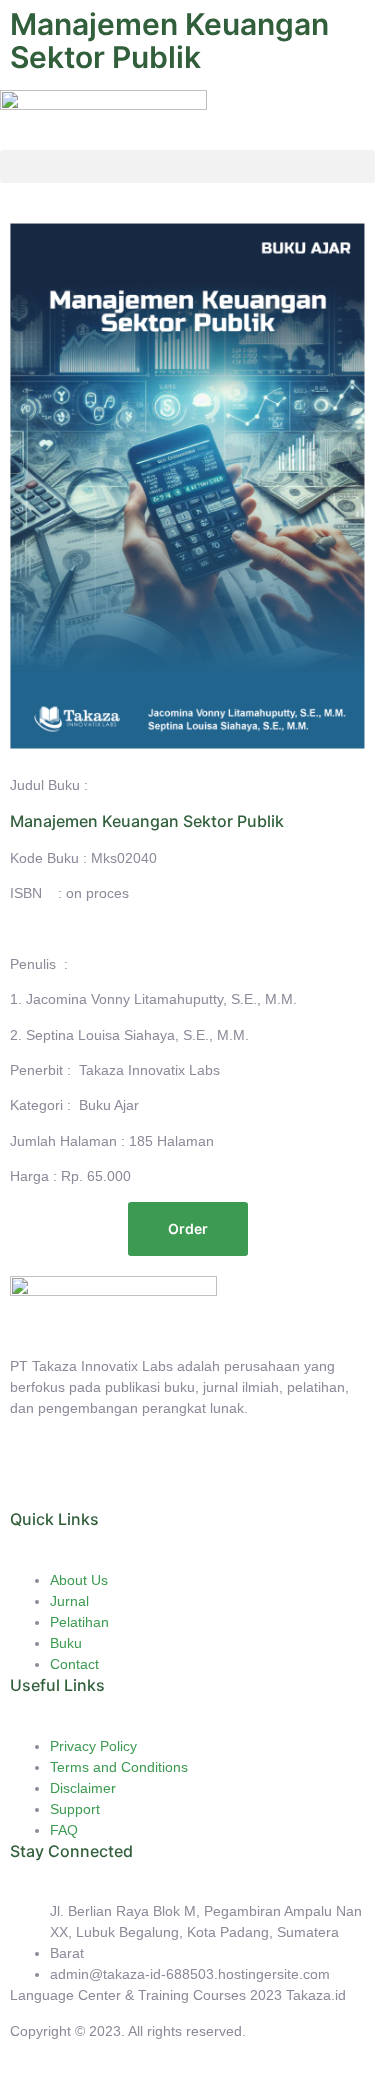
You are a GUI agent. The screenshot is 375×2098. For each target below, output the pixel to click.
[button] (187, 166)
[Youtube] (197, 1478)
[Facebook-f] (35, 1478)
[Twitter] (89, 1478)
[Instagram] (143, 1478)
